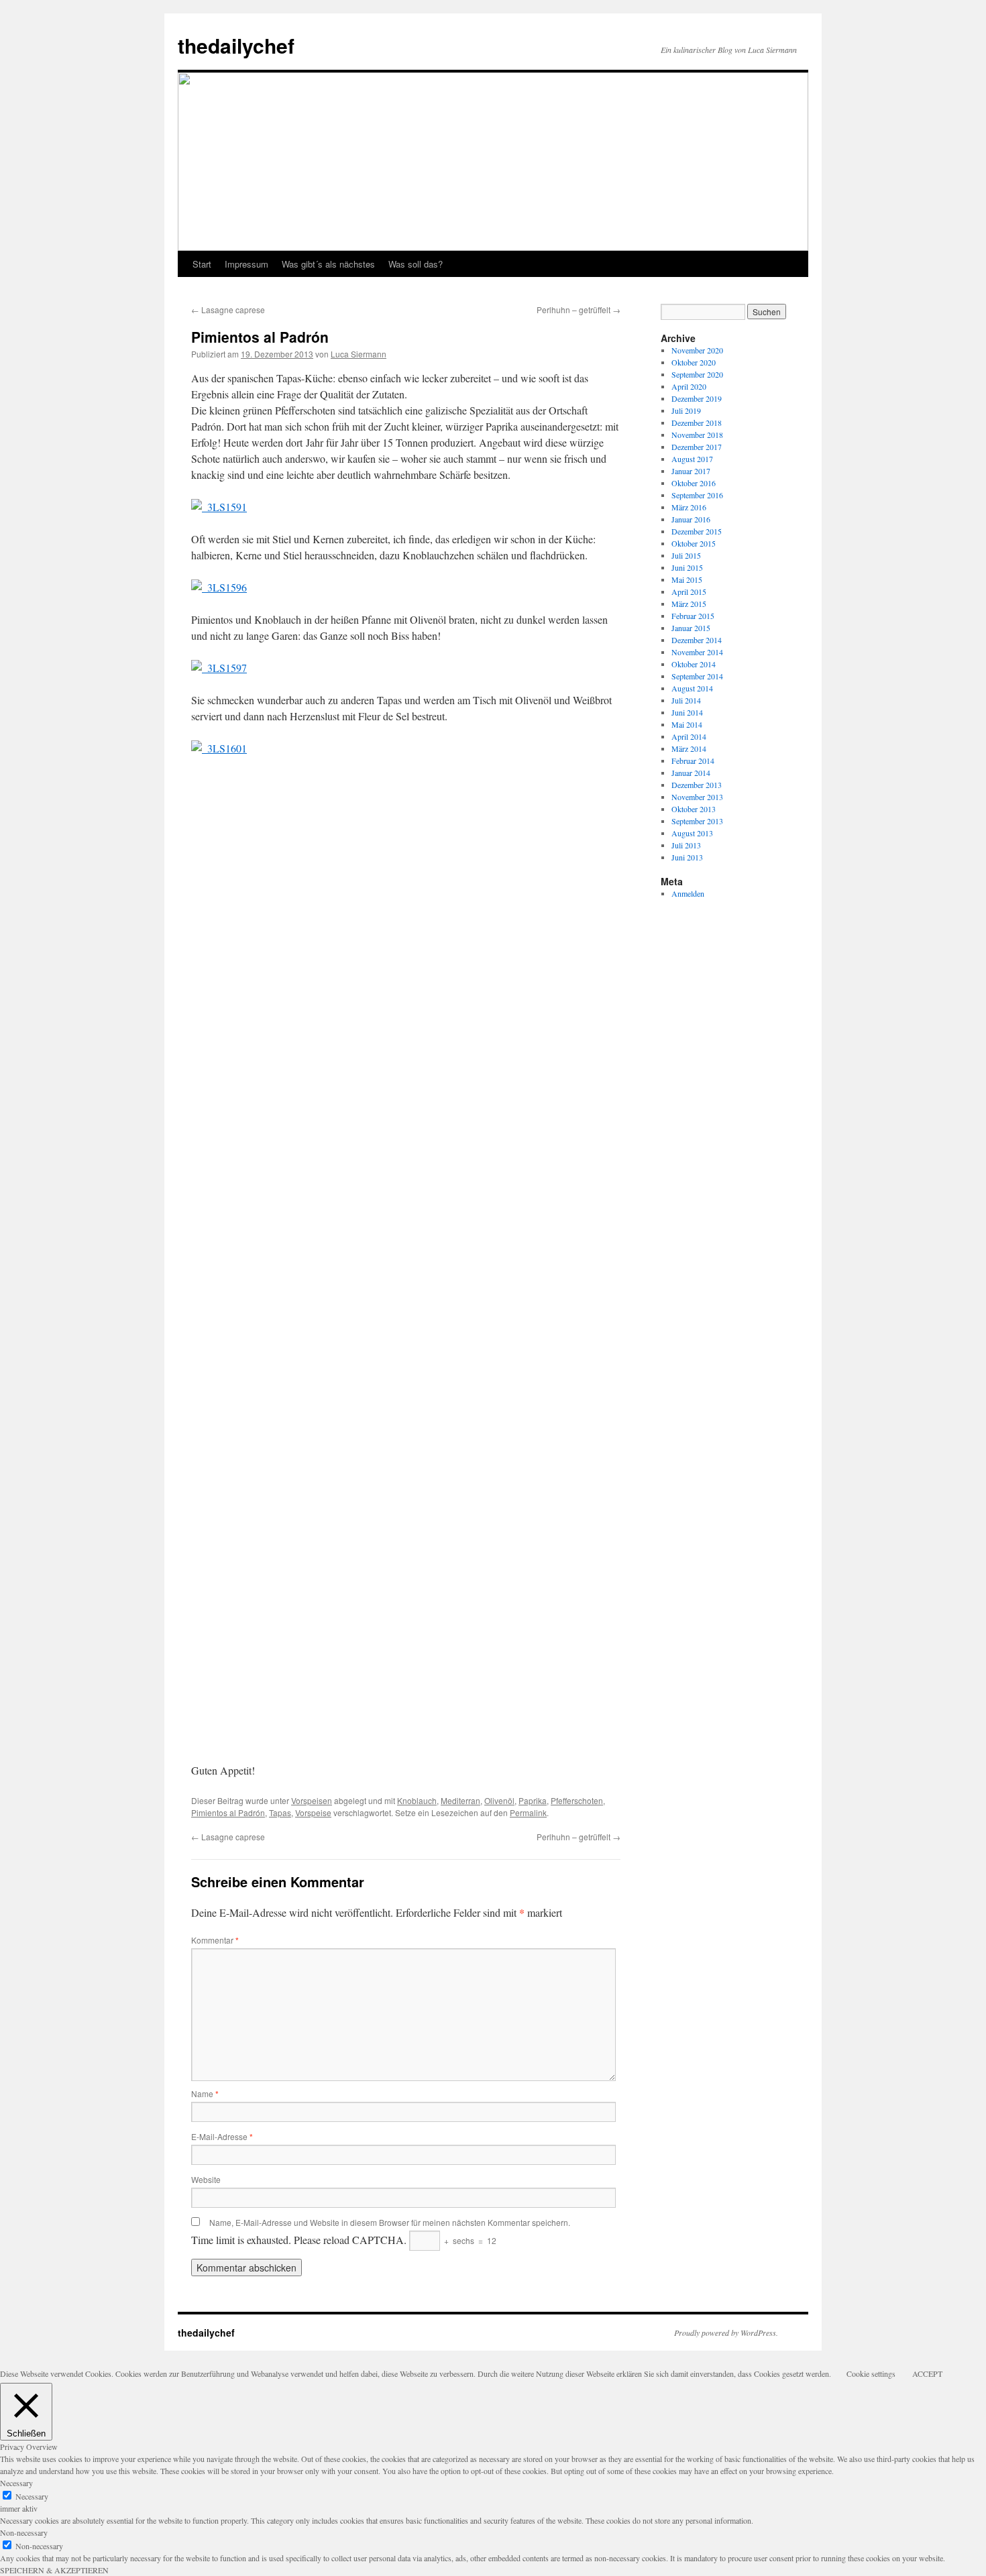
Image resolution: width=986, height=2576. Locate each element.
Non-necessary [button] (24, 2532)
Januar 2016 (691, 519)
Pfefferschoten (577, 1800)
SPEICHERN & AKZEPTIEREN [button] (54, 2570)
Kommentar (215, 1940)
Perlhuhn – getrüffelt (579, 310)
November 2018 (697, 435)
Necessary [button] (16, 2483)
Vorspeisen (312, 1800)
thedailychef (236, 45)
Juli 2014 (686, 700)
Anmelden (688, 893)
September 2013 (697, 821)
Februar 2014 (693, 761)
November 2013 (697, 797)
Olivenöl (499, 1800)
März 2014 (689, 748)
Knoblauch (417, 1800)
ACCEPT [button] (927, 2373)
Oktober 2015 (694, 543)
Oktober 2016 (694, 483)
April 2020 (689, 386)
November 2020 (697, 350)
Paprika (533, 1800)
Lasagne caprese (228, 310)
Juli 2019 (686, 410)
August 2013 (692, 833)
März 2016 (689, 507)
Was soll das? (416, 264)
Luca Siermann (359, 354)
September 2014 (697, 676)
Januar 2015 (691, 628)
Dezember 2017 (697, 447)
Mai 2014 (687, 724)
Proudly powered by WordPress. (726, 2333)
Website (206, 2179)
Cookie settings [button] (871, 2373)
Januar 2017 (691, 471)
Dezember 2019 (697, 398)
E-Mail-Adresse (222, 2136)
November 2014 (697, 652)
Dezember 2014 (697, 640)
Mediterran (460, 1800)
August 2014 (692, 688)
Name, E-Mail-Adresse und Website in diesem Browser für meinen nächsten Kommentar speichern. (390, 2222)
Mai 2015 (687, 579)
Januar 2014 (691, 773)
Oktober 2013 (694, 809)
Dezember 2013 (697, 785)
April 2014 (689, 736)
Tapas (280, 1812)
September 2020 (697, 374)
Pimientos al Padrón (228, 1812)
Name (205, 2093)
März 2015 (689, 604)
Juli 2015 (686, 555)
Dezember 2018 (697, 423)
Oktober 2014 (694, 664)
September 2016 (697, 495)
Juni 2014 (687, 712)
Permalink (528, 1812)
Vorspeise (313, 1812)
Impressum (246, 264)
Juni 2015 (687, 567)
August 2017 (692, 459)
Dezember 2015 (697, 531)
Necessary (32, 2496)
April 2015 (689, 592)
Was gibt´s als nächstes (328, 264)
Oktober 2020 (694, 362)
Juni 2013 (687, 857)
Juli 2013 (686, 845)
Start (202, 264)
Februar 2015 (693, 616)
